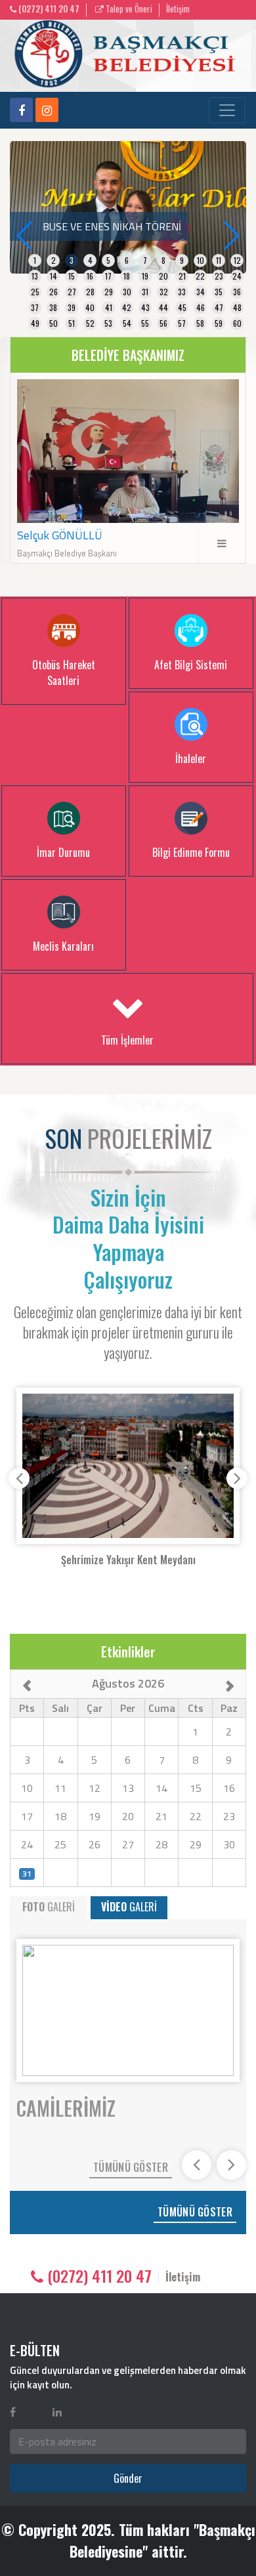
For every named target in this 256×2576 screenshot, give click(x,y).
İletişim (178, 9)
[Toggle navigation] (227, 110)
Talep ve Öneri (128, 9)
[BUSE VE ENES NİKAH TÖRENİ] (128, 206)
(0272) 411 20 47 (48, 9)
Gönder (128, 2478)
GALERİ (49, 1907)
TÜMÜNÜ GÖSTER (131, 2167)
